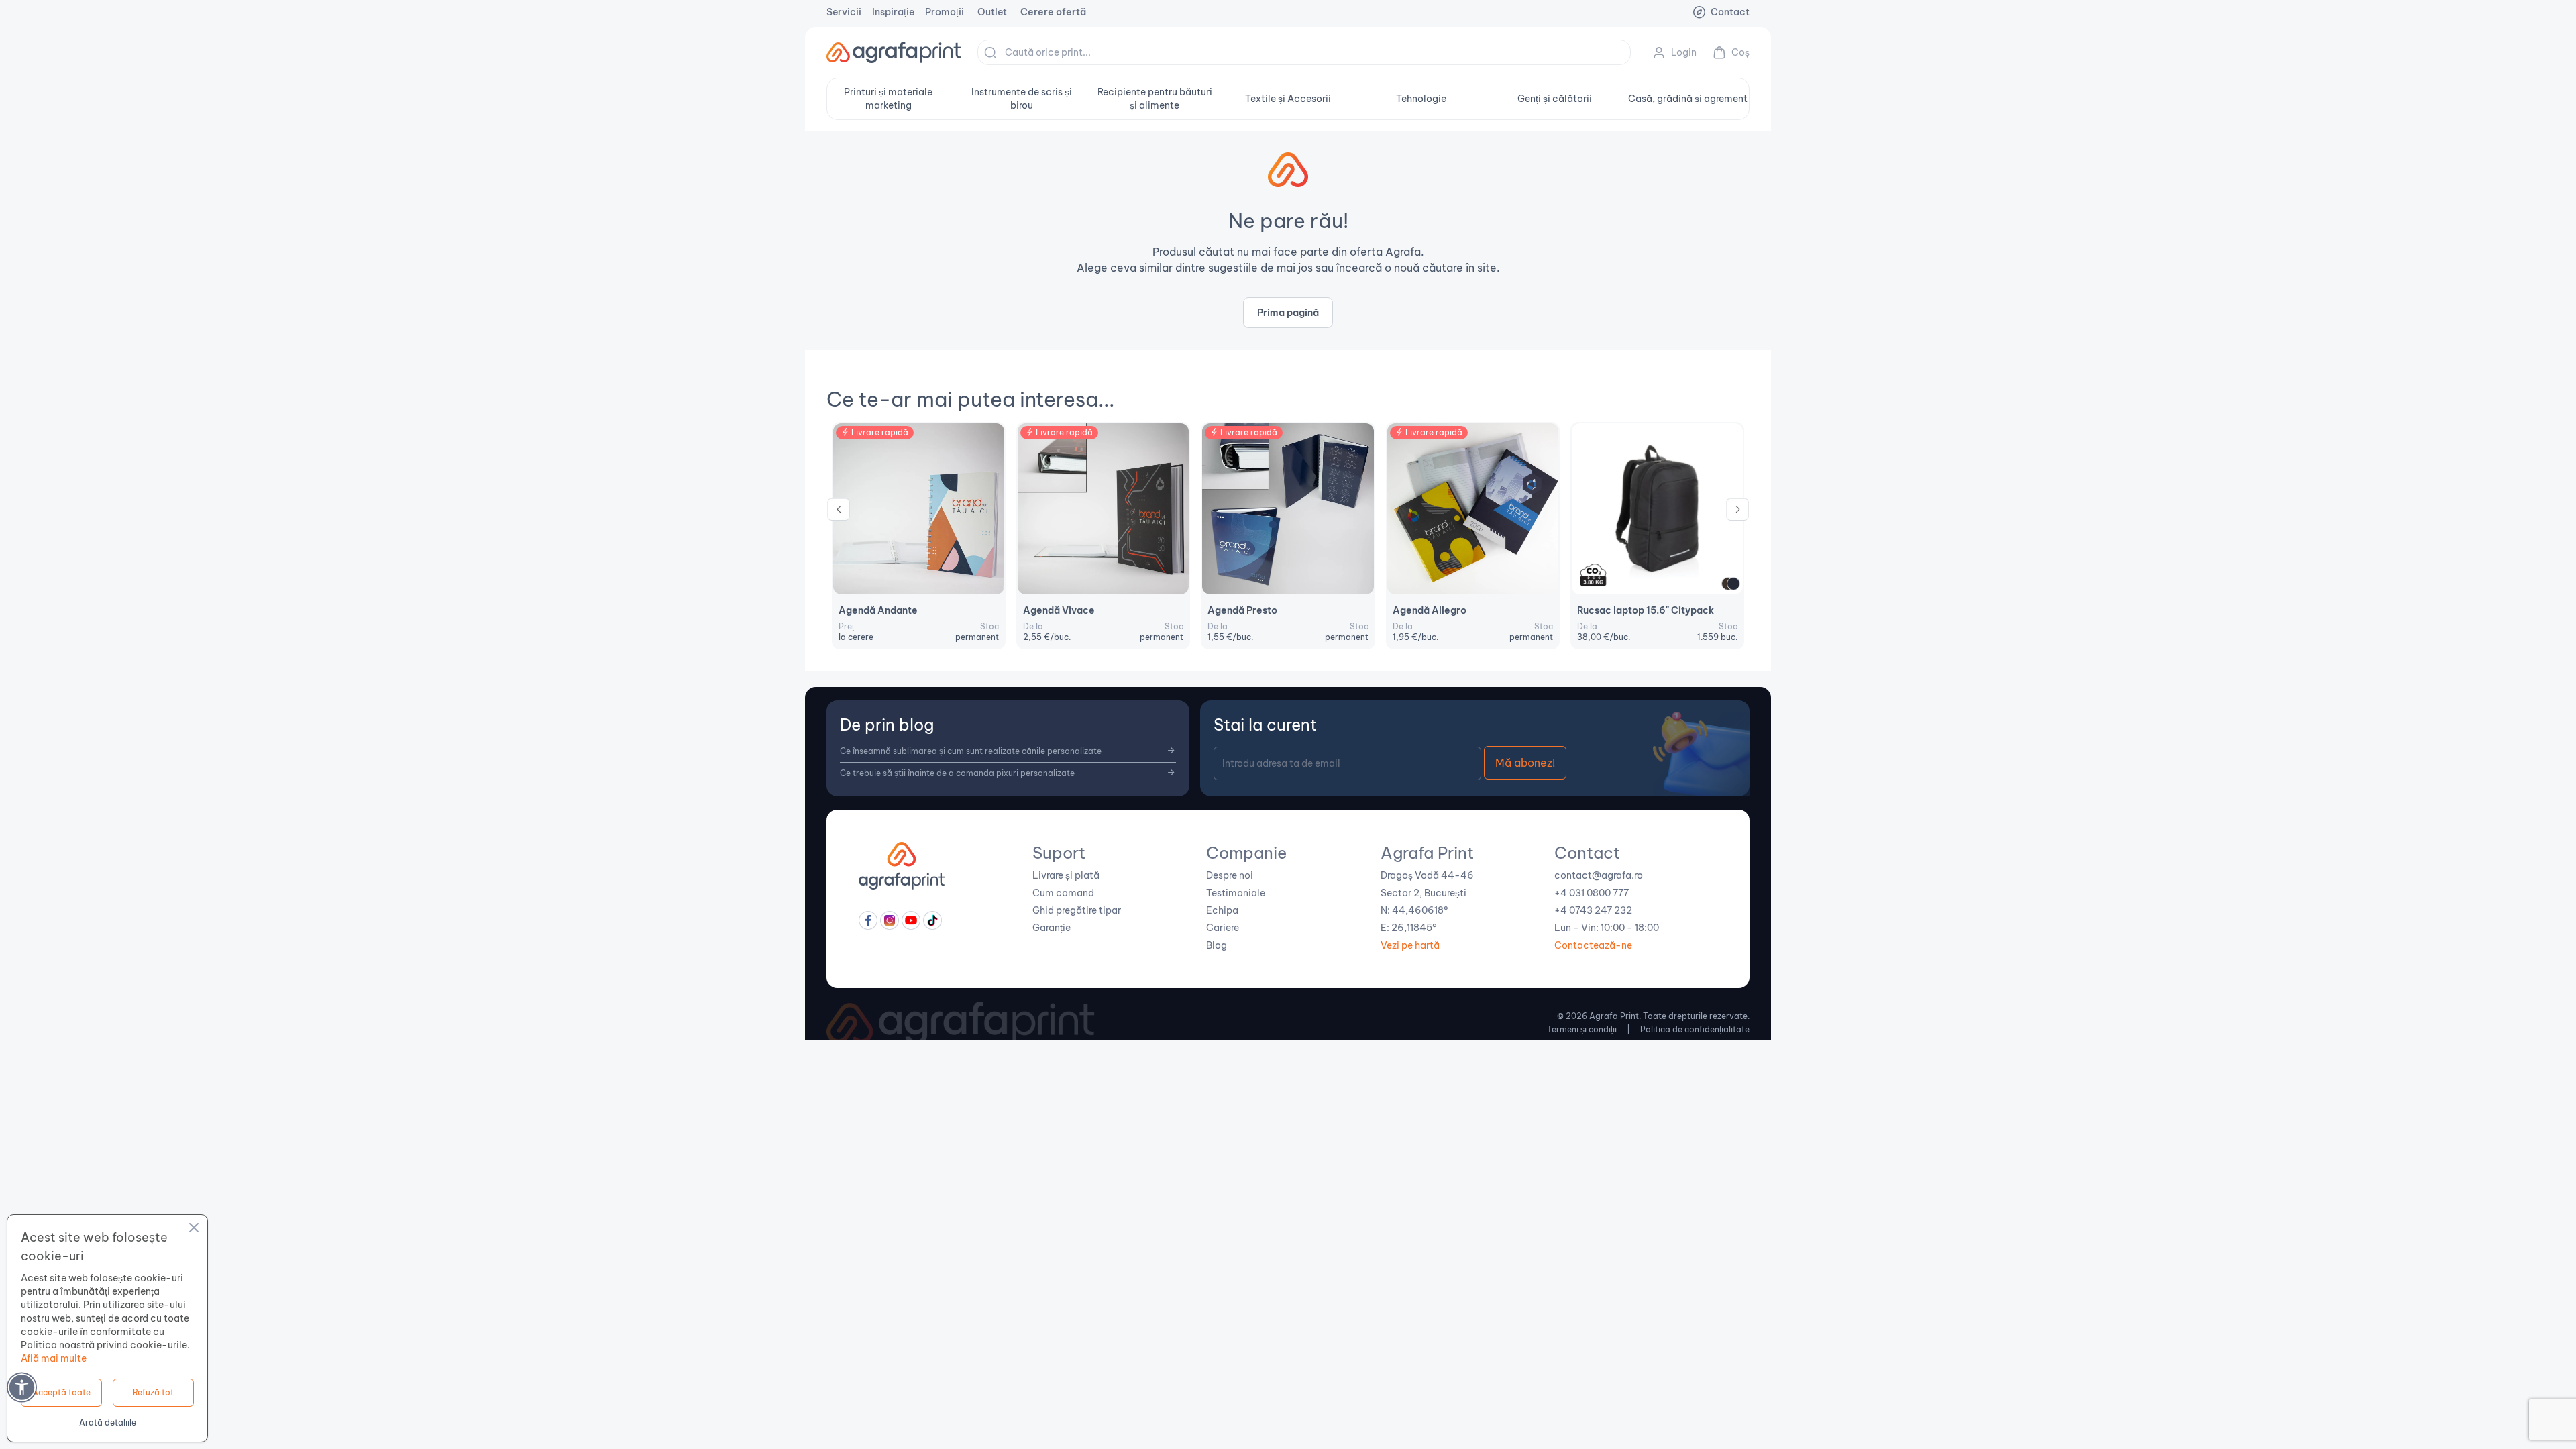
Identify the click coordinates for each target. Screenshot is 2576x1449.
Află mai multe (54, 1358)
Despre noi (1230, 875)
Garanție (1052, 928)
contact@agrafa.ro (1599, 875)
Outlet (992, 12)
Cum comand (1063, 893)
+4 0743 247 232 (1593, 910)
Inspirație (893, 12)
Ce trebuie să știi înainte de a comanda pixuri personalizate (957, 773)
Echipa (1222, 910)
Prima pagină (1288, 313)
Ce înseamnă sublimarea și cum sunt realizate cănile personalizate (971, 751)
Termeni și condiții (1582, 1029)
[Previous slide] (839, 513)
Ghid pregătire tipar (1077, 910)
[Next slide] (1737, 513)
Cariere (1223, 928)
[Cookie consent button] (194, 1230)
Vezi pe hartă (1410, 945)
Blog (1217, 945)
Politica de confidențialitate (1695, 1029)
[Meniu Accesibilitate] (22, 1387)
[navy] (1733, 584)
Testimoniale (1236, 893)
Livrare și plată (1066, 875)
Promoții (945, 12)
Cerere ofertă (1053, 12)
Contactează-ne (1593, 945)
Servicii (844, 12)
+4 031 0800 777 (1592, 893)
